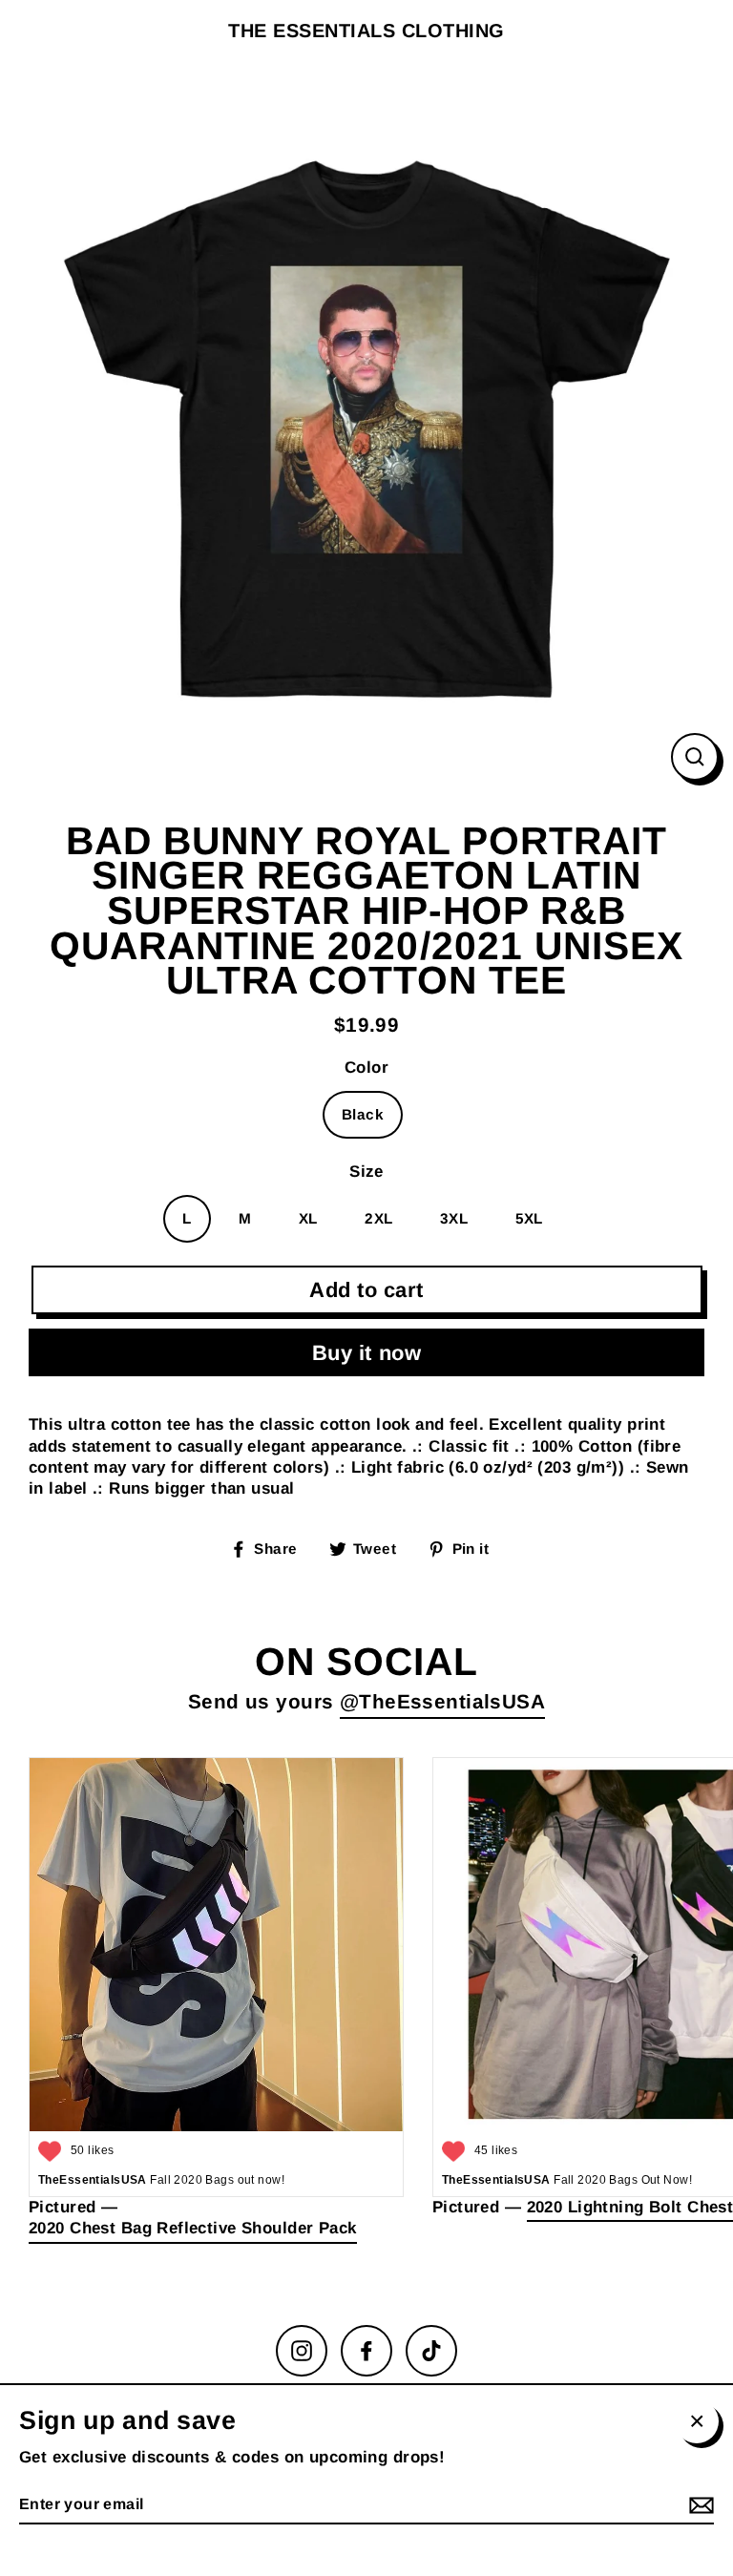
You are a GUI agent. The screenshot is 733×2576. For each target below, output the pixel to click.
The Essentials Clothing (366, 31)
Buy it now (367, 1353)
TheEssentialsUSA (452, 1701)
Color (366, 1068)
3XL (454, 1218)
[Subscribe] (699, 2506)
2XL (378, 1218)
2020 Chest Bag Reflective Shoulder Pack (193, 2228)
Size (366, 1172)
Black (363, 1114)
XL (308, 1218)
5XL (529, 1218)
